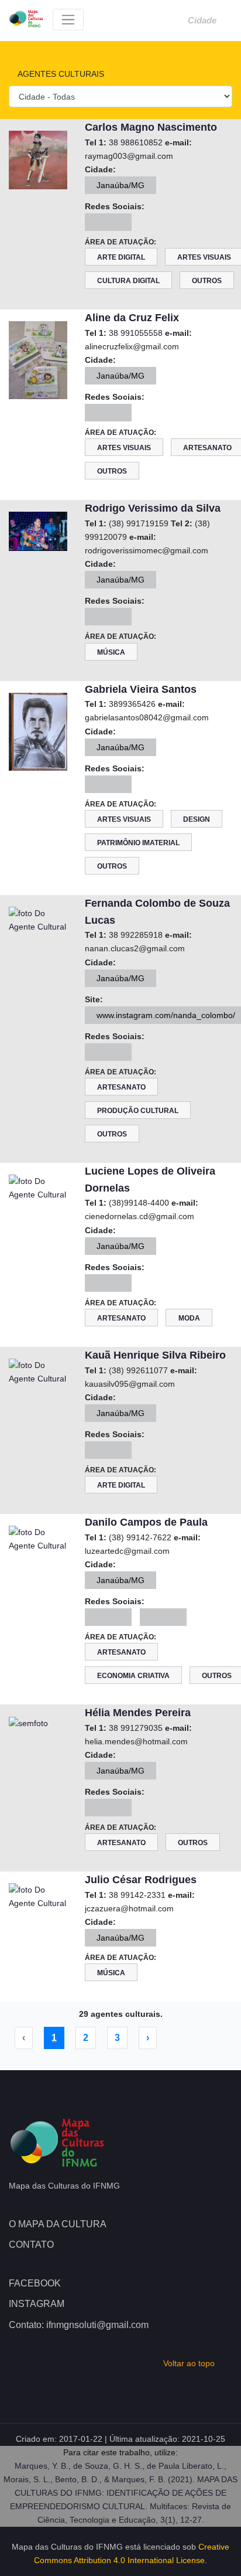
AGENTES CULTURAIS (60, 74)
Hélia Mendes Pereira (138, 1713)
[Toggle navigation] (68, 20)
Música (111, 652)
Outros (207, 281)
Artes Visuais (124, 448)
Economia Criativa (133, 1676)
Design (197, 819)
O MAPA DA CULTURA (58, 2224)
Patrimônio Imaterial (138, 843)
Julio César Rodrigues (141, 1880)
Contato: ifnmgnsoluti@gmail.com (79, 2325)
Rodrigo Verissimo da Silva (153, 508)
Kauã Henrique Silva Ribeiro (155, 1355)
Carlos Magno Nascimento (151, 127)
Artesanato (121, 1087)
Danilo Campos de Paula (146, 1522)
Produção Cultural (138, 1111)
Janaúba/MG (120, 185)
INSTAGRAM (37, 2304)
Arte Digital (121, 257)
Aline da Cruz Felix (132, 318)
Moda (189, 1318)
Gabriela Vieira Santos (141, 689)
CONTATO (31, 2245)
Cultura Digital (128, 281)
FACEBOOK (35, 2283)
